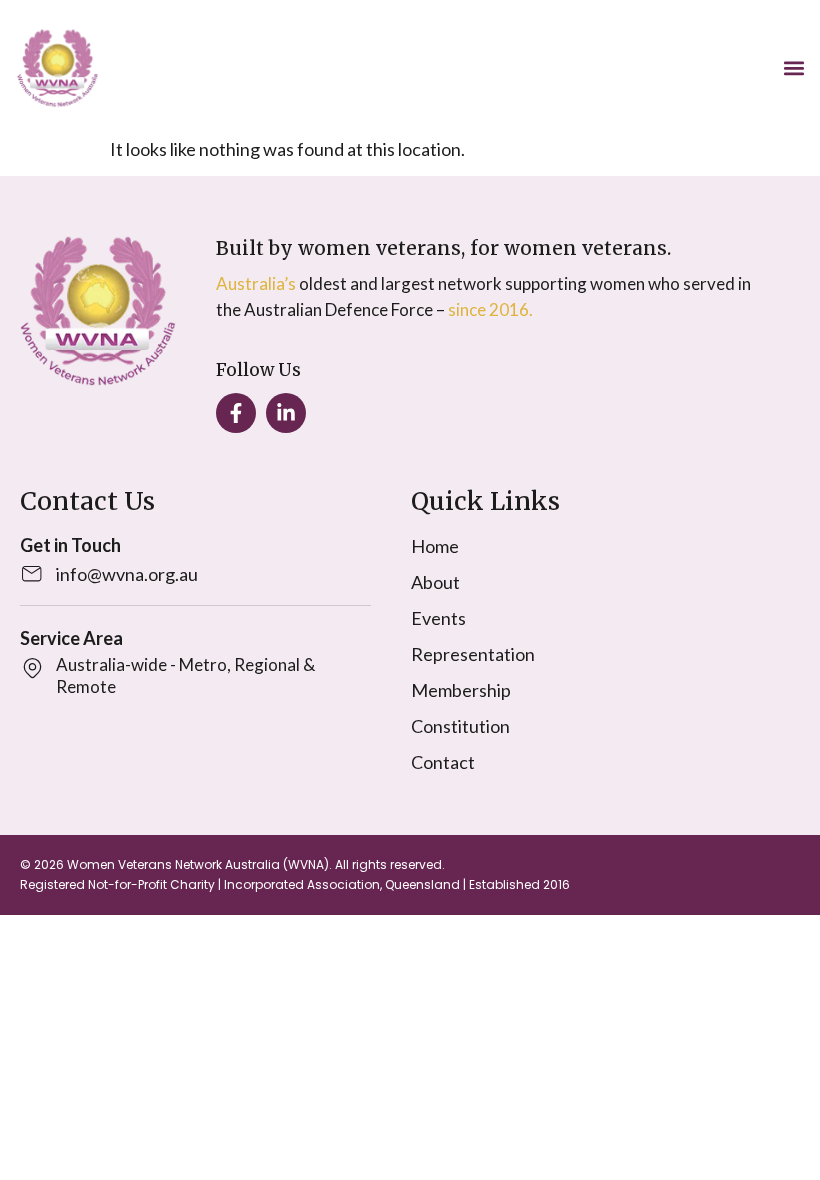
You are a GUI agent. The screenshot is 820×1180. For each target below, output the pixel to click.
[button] (793, 68)
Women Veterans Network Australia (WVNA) (198, 864)
